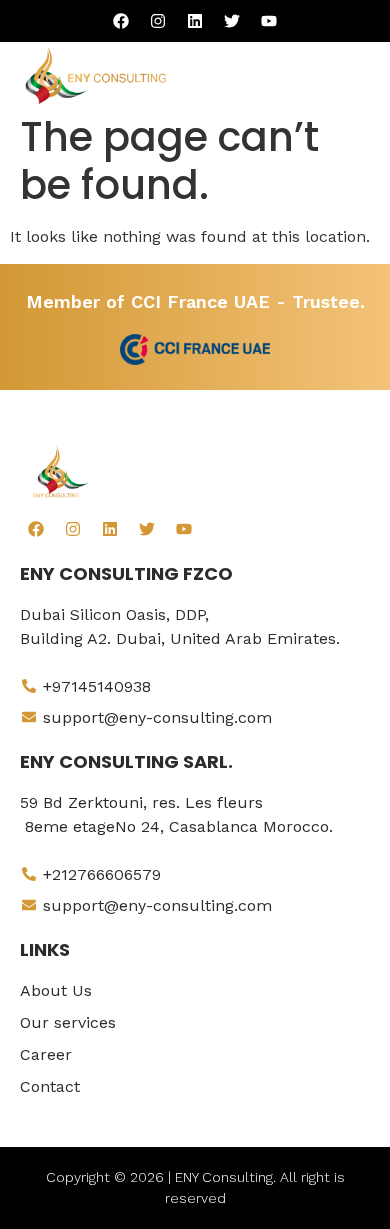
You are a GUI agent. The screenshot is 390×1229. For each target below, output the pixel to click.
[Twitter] (232, 21)
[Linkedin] (195, 21)
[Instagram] (158, 21)
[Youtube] (269, 21)
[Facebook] (121, 21)
